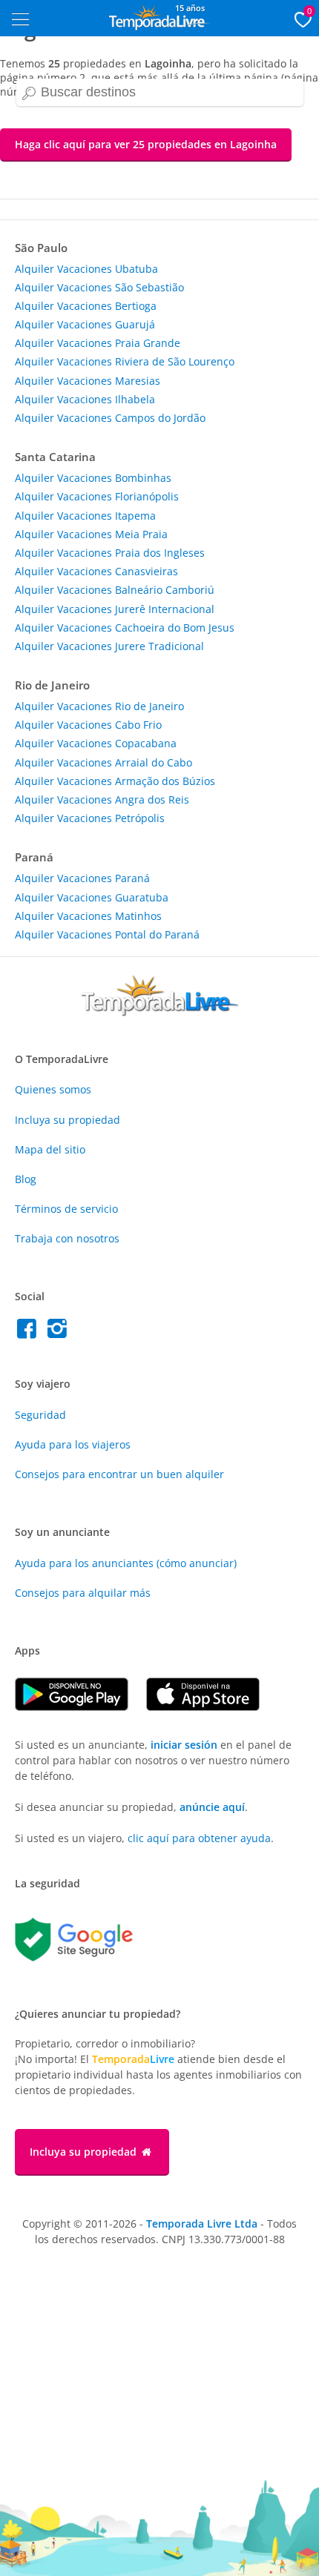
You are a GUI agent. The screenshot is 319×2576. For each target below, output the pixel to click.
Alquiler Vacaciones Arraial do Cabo (103, 762)
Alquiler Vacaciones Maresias (88, 381)
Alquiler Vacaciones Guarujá (85, 324)
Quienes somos (53, 1089)
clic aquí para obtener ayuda (199, 1838)
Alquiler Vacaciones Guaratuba (92, 897)
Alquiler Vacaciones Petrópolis (90, 818)
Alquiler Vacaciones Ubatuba (86, 269)
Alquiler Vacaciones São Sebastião (99, 287)
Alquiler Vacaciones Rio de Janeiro (99, 706)
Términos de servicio (66, 1209)
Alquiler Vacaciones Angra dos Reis (102, 799)
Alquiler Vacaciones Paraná (82, 878)
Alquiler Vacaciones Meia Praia (91, 534)
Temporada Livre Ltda (202, 2224)
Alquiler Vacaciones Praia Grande (98, 343)
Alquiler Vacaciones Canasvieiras (96, 571)
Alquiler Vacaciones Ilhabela (85, 399)
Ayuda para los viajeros (73, 1444)
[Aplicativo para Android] (80, 1707)
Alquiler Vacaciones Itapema (85, 516)
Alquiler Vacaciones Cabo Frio (88, 725)
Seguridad (40, 1415)
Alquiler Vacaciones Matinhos (88, 916)
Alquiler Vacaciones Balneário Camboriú (115, 590)
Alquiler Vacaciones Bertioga (86, 306)
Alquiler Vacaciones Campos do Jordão (110, 418)
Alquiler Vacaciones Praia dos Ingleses (110, 553)
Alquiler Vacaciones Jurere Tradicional (109, 646)
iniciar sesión (184, 1745)
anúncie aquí (212, 1807)
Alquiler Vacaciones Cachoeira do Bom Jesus (125, 628)
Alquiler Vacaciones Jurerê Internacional (115, 609)
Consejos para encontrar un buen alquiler (119, 1474)
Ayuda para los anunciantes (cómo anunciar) (126, 1563)
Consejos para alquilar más (83, 1593)
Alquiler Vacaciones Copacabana (96, 743)
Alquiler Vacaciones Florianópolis (97, 496)
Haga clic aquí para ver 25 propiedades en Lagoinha (146, 144)
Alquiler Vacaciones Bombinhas (93, 478)
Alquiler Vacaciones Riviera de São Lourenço (125, 361)
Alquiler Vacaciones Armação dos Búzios (115, 781)
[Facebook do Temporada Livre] (30, 1332)
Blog (26, 1179)
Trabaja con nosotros (67, 1238)
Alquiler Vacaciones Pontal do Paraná (107, 934)
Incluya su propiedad (68, 1120)
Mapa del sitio (50, 1149)
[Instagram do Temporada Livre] (59, 1332)
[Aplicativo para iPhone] (210, 1707)
